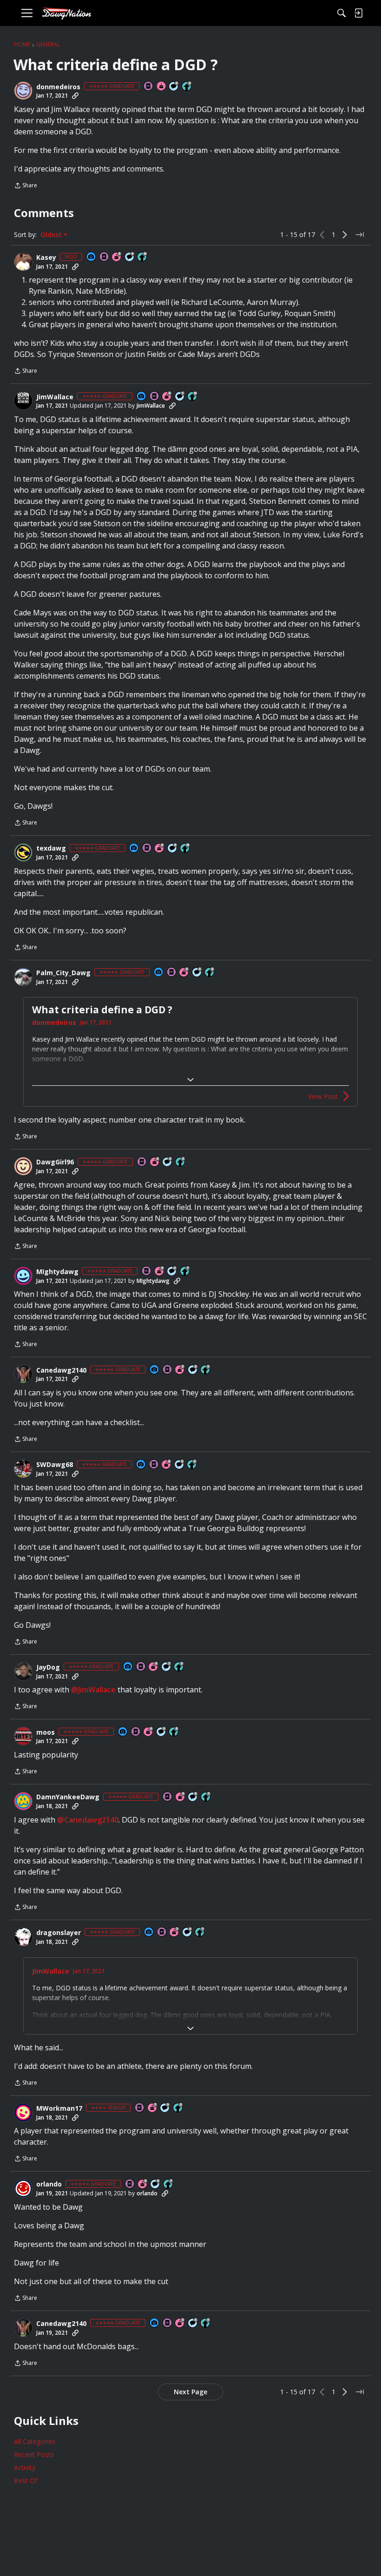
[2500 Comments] (174, 87)
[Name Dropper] (149, 87)
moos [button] (46, 1732)
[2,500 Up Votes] (210, 973)
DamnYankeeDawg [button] (68, 1797)
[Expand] (190, 1080)
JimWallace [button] (55, 397)
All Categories (35, 2441)
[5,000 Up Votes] (187, 87)
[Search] (342, 13)
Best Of (26, 2480)
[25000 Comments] (130, 257)
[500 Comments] (172, 1271)
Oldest (52, 235)
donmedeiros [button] (58, 87)
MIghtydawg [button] (57, 1272)
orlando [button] (49, 2184)
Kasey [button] (46, 258)
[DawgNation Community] (66, 13)
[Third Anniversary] (180, 1370)
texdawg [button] (51, 848)
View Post (323, 1096)
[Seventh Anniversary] (175, 1932)
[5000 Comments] (180, 397)
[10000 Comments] (173, 849)
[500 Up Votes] (181, 1162)
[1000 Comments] (197, 973)
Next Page (190, 2392)
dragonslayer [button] (59, 1933)
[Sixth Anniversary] (160, 849)
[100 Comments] (168, 1162)
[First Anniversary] (162, 87)
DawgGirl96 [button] (55, 1162)
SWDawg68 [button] (55, 1465)
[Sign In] (358, 13)
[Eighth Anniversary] (117, 257)
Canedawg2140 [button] (61, 1370)
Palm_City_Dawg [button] (63, 973)
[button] (23, 91)
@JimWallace (93, 1690)
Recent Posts (34, 2454)
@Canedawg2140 (88, 1820)
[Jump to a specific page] (360, 235)
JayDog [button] (48, 1667)
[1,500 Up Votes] (185, 1271)
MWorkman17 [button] (59, 2108)
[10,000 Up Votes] (143, 257)
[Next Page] (345, 235)
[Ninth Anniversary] (184, 973)
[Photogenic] (92, 257)
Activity (25, 2467)
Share (26, 186)
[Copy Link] (75, 96)
